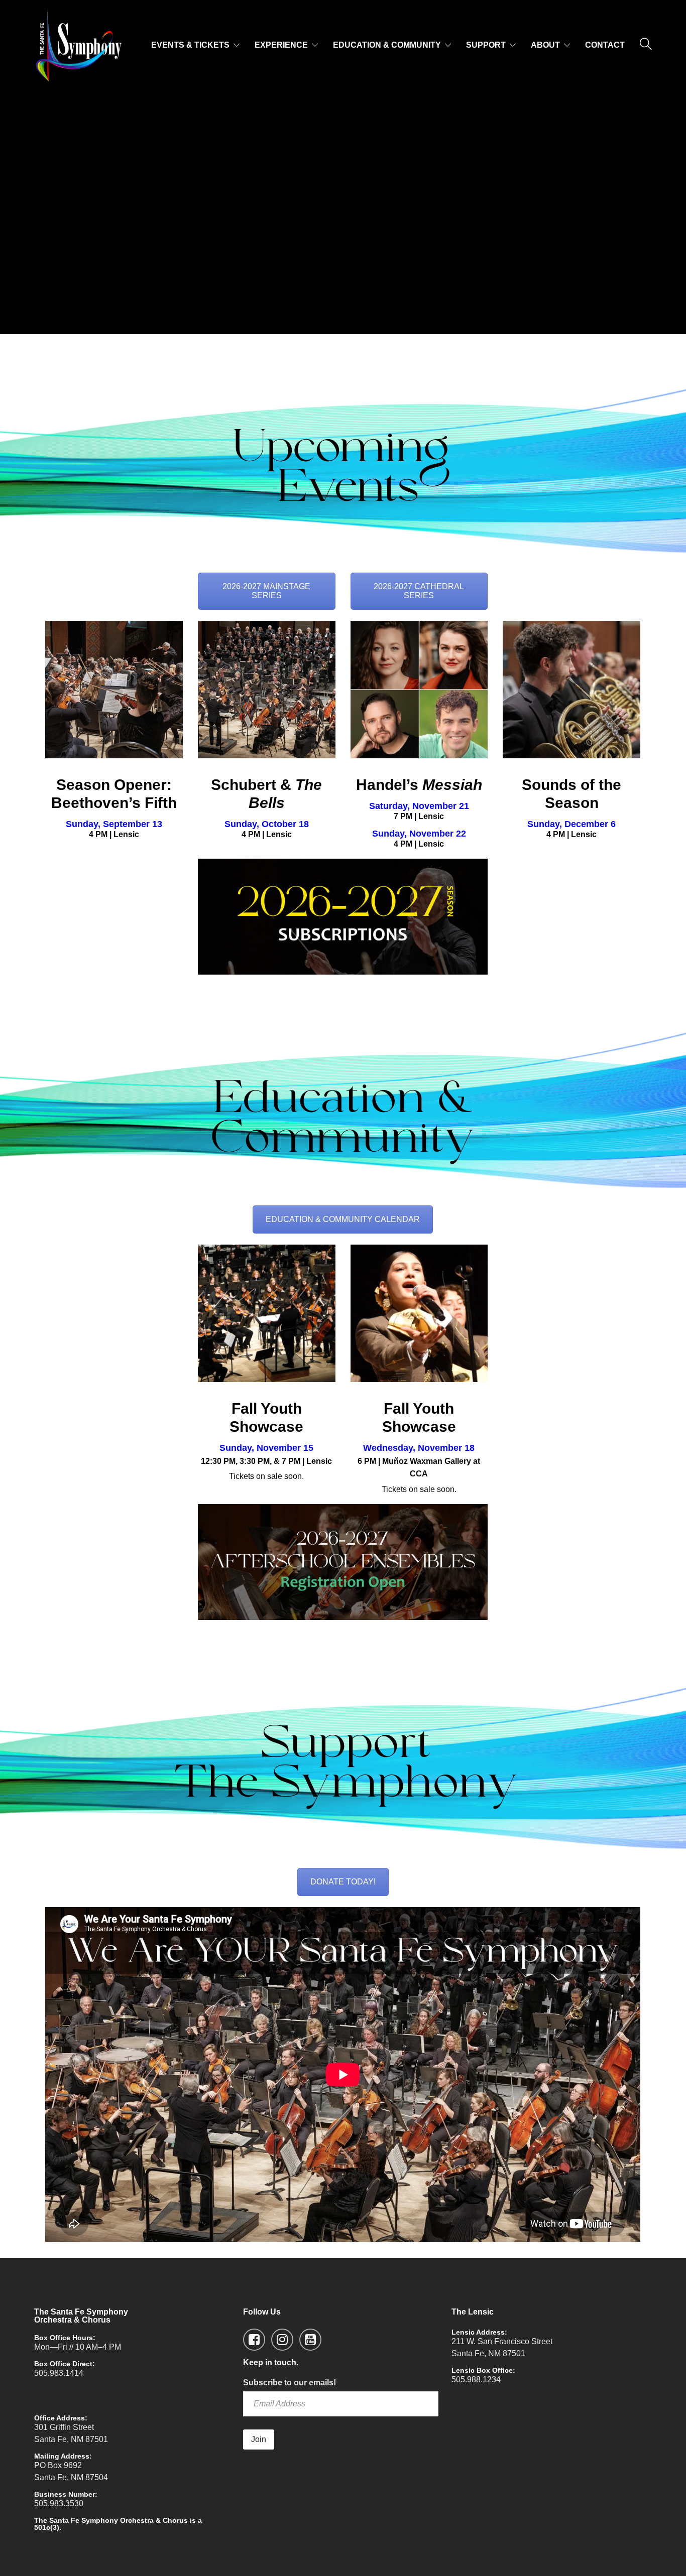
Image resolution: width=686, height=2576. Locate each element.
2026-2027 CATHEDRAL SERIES (419, 591)
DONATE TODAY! (343, 1882)
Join (259, 2439)
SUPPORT (486, 45)
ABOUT (545, 45)
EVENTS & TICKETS (190, 45)
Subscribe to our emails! (290, 2383)
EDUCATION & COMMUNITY (387, 45)
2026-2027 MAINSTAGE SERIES (266, 591)
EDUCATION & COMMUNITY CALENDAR (343, 1219)
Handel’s (419, 785)
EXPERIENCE (281, 45)
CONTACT (605, 45)
